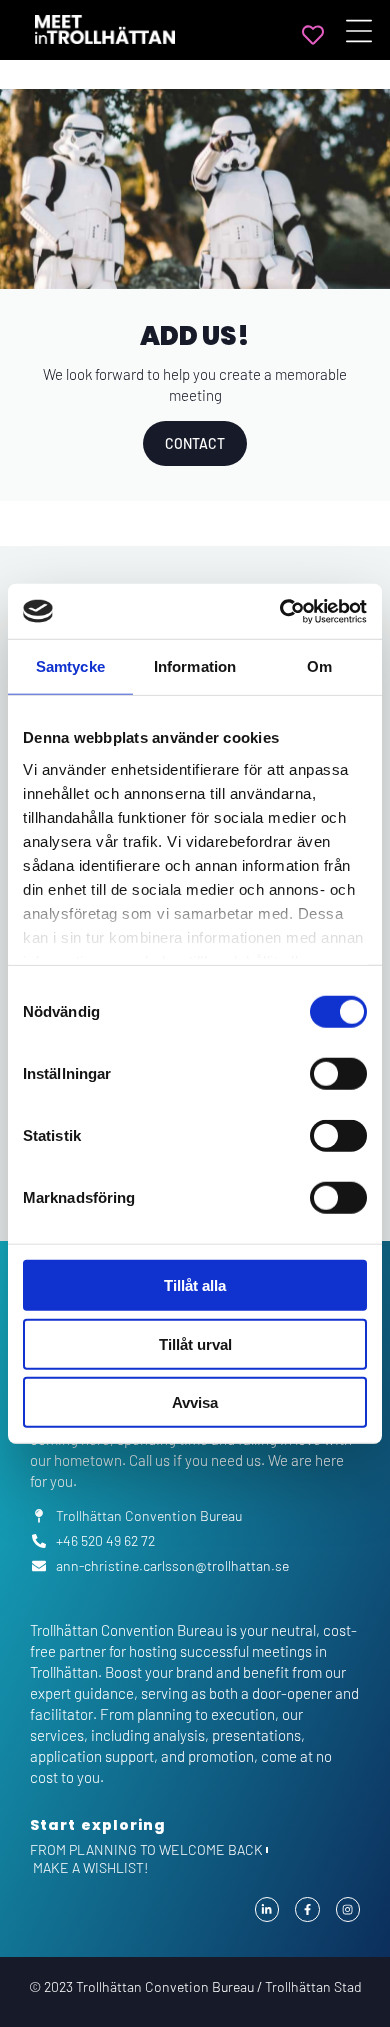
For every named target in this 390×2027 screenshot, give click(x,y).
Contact (195, 443)
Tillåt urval (195, 1343)
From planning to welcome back (146, 1849)
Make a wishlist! (90, 1867)
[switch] (338, 1074)
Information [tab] (195, 666)
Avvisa (195, 1402)
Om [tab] (319, 666)
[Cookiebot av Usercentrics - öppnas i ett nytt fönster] (280, 611)
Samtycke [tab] (70, 666)
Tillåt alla (195, 1285)
